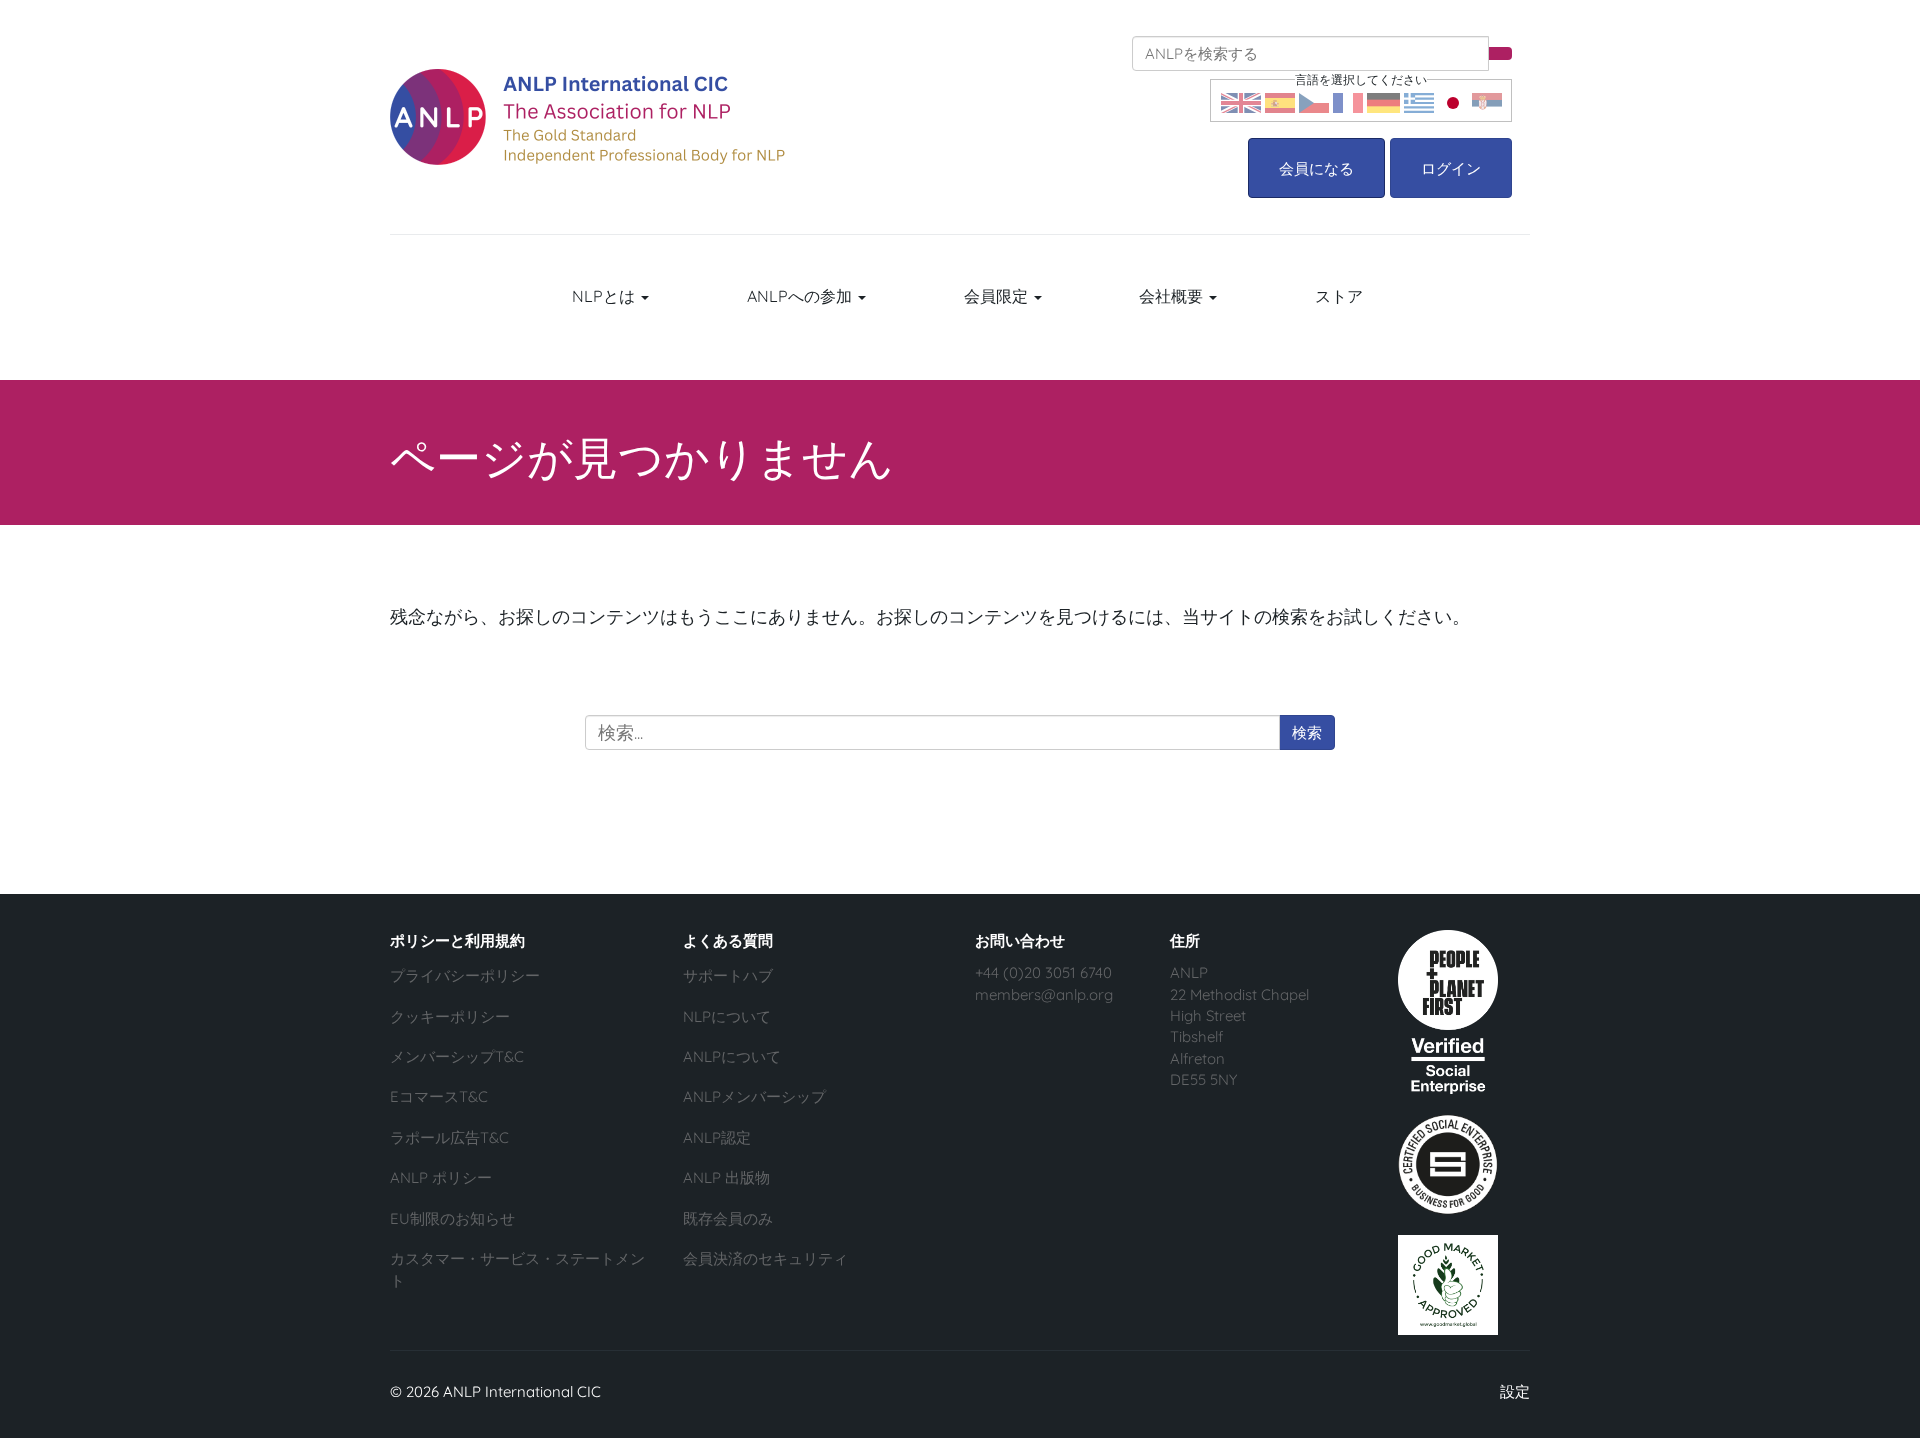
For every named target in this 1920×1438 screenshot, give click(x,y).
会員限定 (998, 296)
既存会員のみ (728, 1218)
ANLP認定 (717, 1137)
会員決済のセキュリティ (765, 1258)
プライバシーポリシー (465, 975)
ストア (1339, 296)
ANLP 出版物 (726, 1177)
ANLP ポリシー (441, 1177)
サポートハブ (728, 975)
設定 (1515, 1391)
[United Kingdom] (1241, 100)
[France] (1348, 100)
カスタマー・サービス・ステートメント (517, 1269)
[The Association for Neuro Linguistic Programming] (587, 117)
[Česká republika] (1314, 100)
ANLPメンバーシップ (754, 1096)
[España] (1280, 100)
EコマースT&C (439, 1096)
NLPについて (727, 1016)
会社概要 (1173, 296)
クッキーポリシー (450, 1016)
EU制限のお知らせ (452, 1218)
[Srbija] (1487, 100)
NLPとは (605, 296)
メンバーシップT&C (457, 1056)
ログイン (1451, 168)
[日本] (1453, 100)
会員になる (1316, 168)
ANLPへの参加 (801, 296)
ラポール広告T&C (449, 1137)
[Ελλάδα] (1419, 100)
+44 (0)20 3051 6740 (1043, 972)
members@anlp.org (1044, 994)
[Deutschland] (1383, 100)
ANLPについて (732, 1056)
